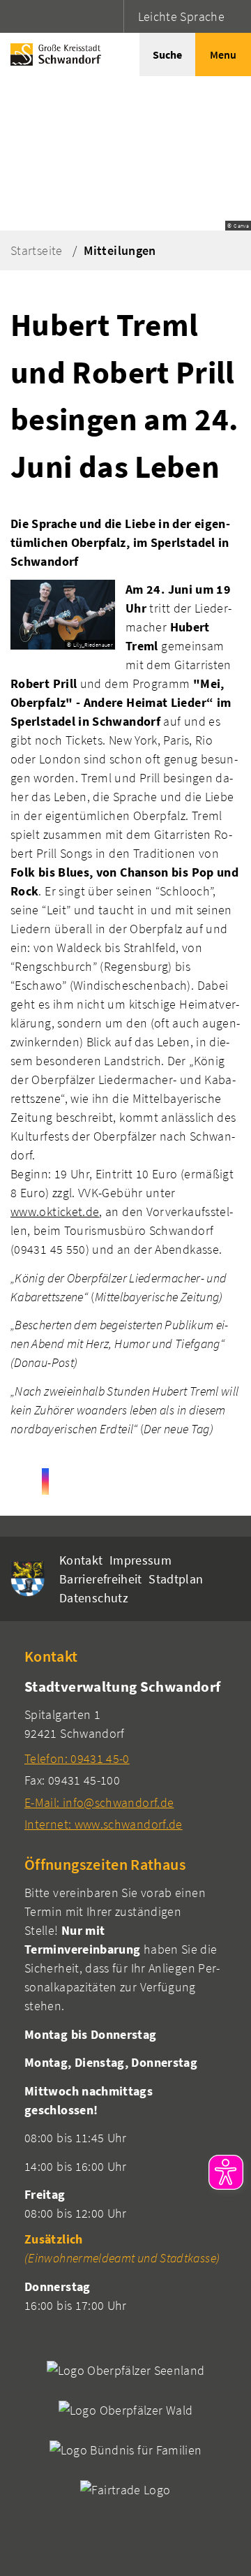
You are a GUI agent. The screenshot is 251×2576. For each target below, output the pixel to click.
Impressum (140, 1560)
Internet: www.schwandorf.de (104, 1824)
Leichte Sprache (181, 16)
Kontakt (81, 1560)
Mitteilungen (120, 250)
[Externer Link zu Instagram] (45, 1481)
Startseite (37, 250)
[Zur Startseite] (52, 54)
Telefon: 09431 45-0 (77, 1758)
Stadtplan (176, 1579)
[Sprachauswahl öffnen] (111, 16)
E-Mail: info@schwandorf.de (99, 1802)
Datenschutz (94, 1598)
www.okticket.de (55, 1212)
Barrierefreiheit (101, 1579)
